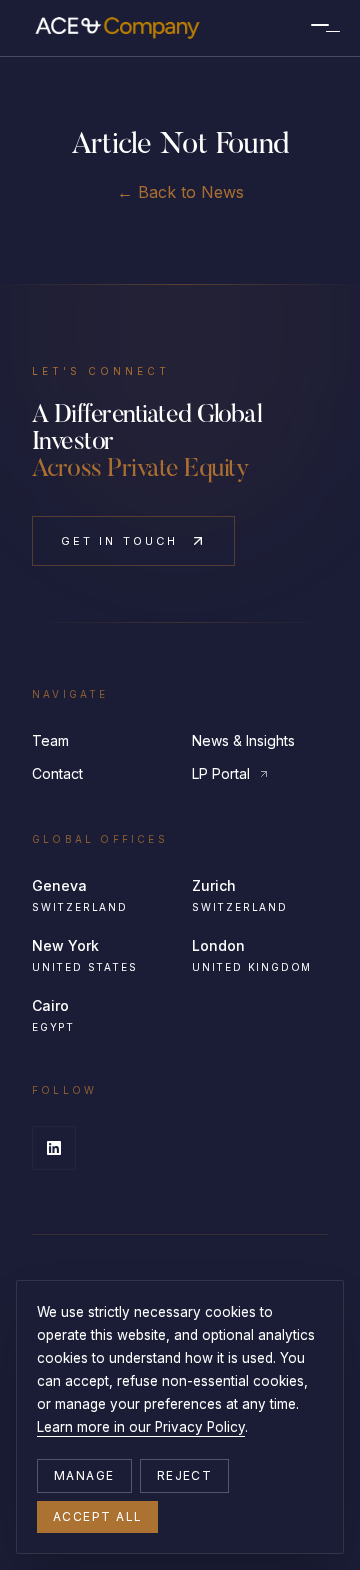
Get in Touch (119, 541)
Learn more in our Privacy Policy (141, 1427)
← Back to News (180, 192)
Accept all (97, 1516)
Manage (84, 1475)
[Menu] (320, 28)
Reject (185, 1475)
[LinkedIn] (54, 1148)
